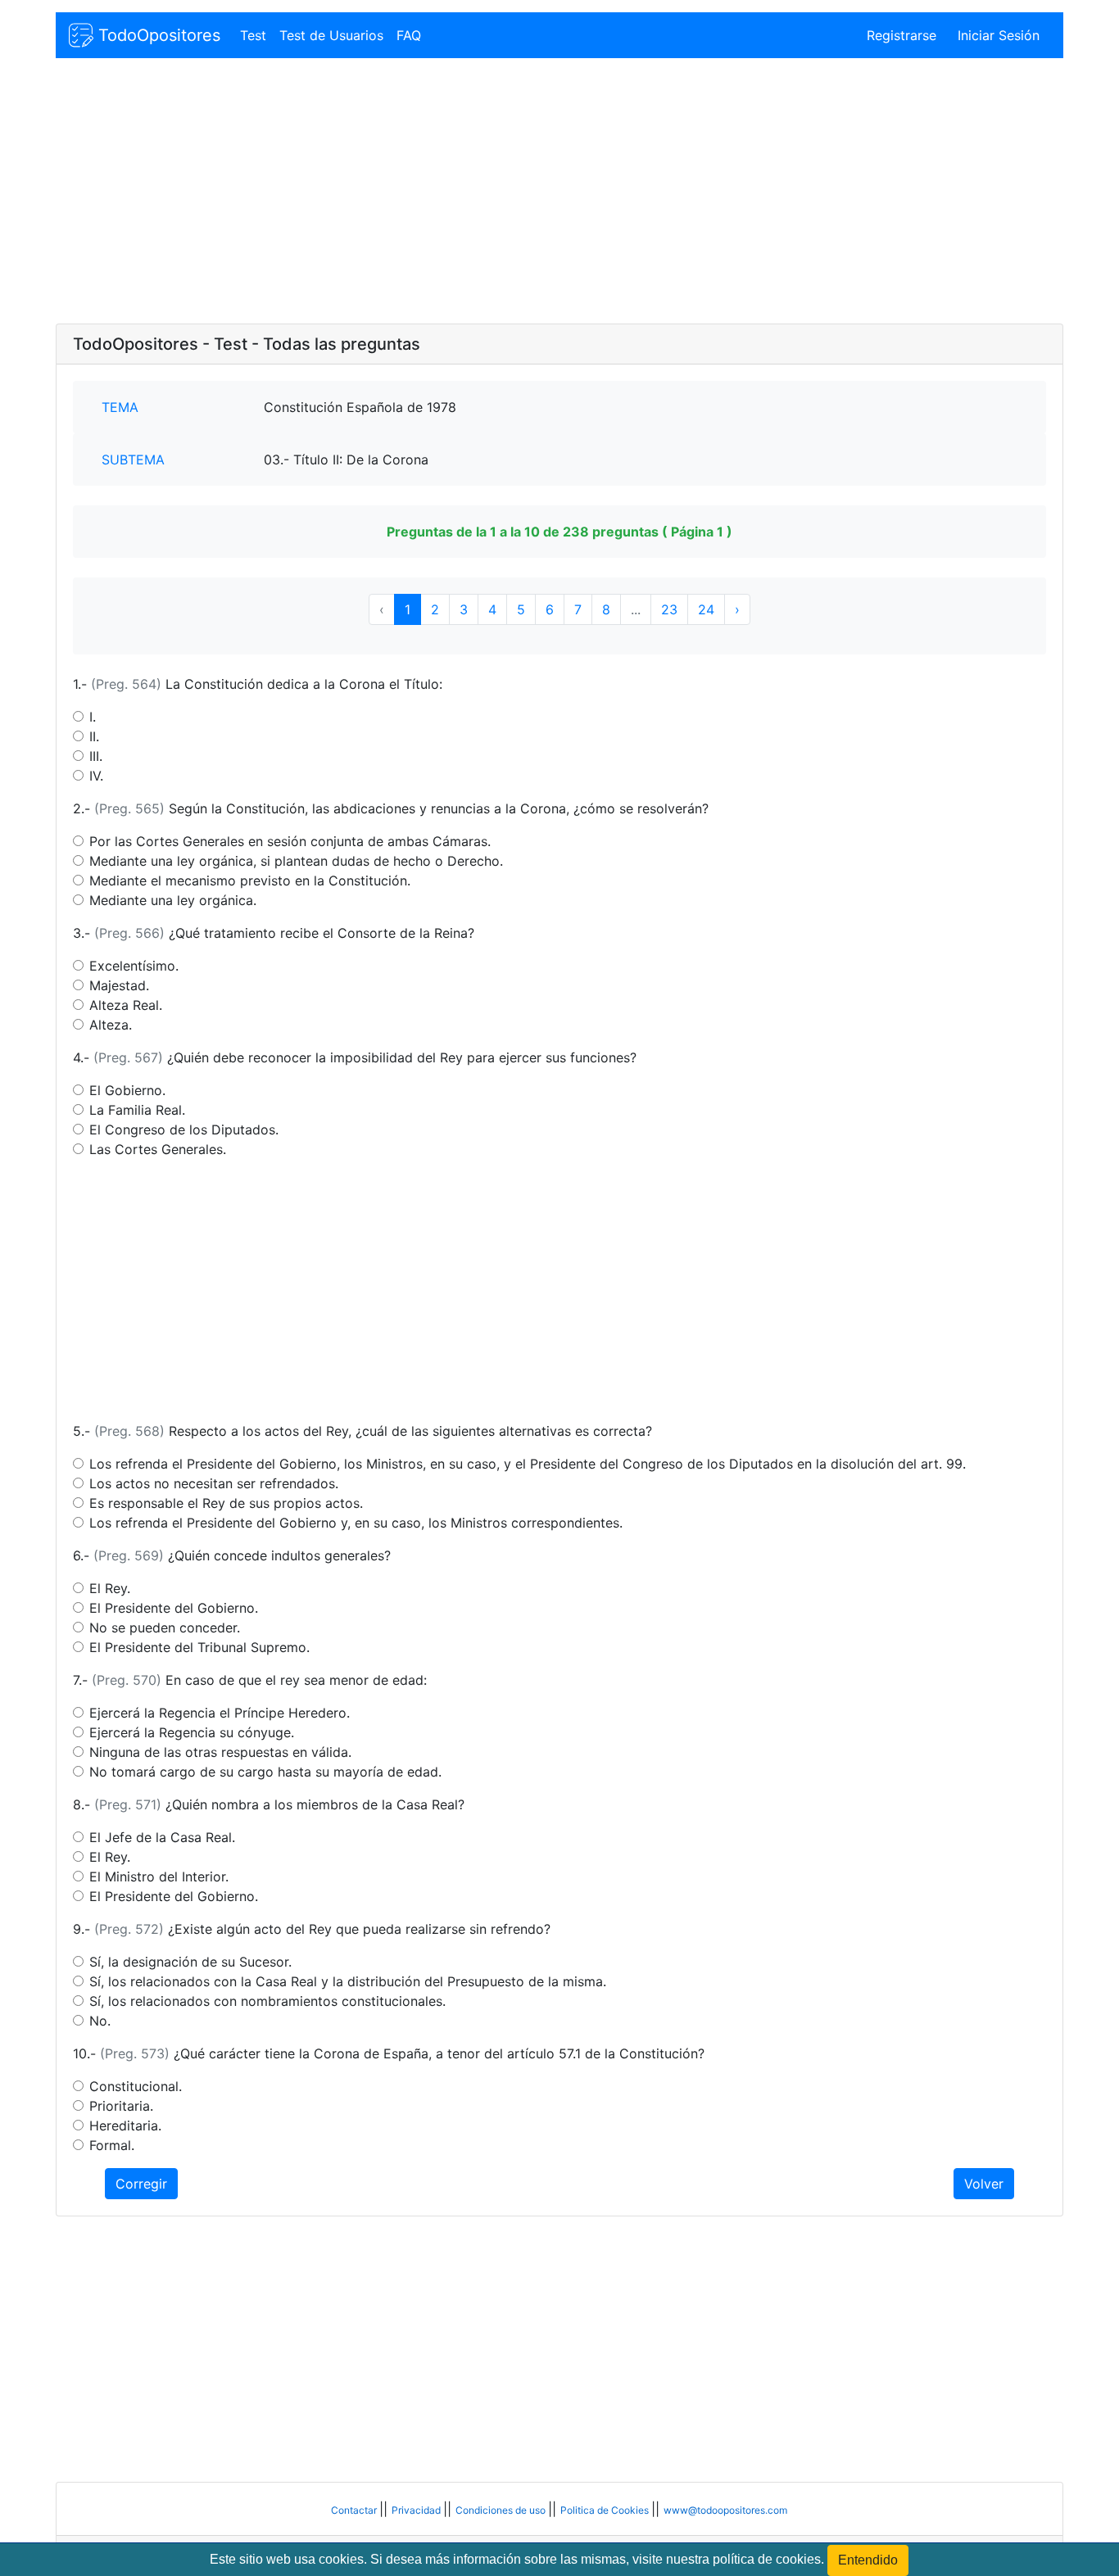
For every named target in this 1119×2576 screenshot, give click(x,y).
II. (94, 736)
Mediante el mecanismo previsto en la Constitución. (250, 881)
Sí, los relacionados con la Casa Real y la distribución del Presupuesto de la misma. (348, 1981)
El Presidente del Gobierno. (174, 1608)
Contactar (355, 2510)
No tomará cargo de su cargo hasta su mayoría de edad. (265, 1772)
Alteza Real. (126, 1005)
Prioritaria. (121, 2106)
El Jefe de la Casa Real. (162, 1837)
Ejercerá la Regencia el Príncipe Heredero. (220, 1713)
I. (93, 717)
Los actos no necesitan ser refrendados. (214, 1483)
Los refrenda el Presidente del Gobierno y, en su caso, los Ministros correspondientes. (356, 1523)
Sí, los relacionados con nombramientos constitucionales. (267, 2001)
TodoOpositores (157, 35)
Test (253, 35)
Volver (984, 2184)
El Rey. (110, 1588)
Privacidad (417, 2510)
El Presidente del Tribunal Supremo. (199, 1647)
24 (706, 609)
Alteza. (111, 1025)
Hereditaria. (125, 2126)
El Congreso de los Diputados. (184, 1130)
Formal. (112, 2145)
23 (669, 609)
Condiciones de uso (502, 2510)
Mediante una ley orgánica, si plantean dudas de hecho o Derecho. (296, 861)
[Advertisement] (547, 192)
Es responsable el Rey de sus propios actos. (226, 1503)
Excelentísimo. (134, 966)
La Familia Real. (137, 1110)
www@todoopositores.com (725, 2510)
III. (96, 756)
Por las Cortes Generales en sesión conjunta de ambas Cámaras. (290, 841)
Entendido (868, 2560)
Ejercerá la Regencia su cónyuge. (192, 1732)
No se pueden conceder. (165, 1628)
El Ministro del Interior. (159, 1877)
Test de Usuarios (331, 35)
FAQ (409, 35)
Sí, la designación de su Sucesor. (190, 1962)
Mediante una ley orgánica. (173, 900)
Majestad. (119, 985)
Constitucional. (136, 2086)
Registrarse (902, 35)
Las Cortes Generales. (158, 1149)
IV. (96, 776)
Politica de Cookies (606, 2510)
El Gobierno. (127, 1090)
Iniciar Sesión (999, 35)
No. (100, 2021)
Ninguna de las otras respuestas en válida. (220, 1752)
